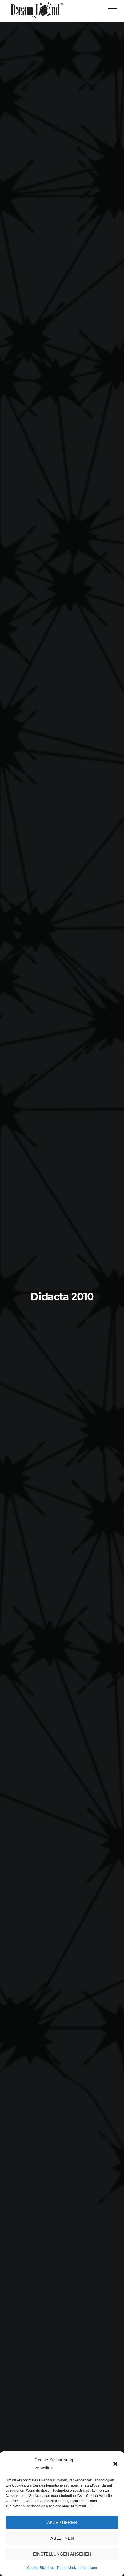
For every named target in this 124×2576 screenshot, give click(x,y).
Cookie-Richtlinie (41, 2568)
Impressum (88, 2568)
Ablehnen (62, 2538)
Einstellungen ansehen (62, 2554)
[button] (115, 2464)
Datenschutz (67, 2568)
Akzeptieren (62, 2522)
